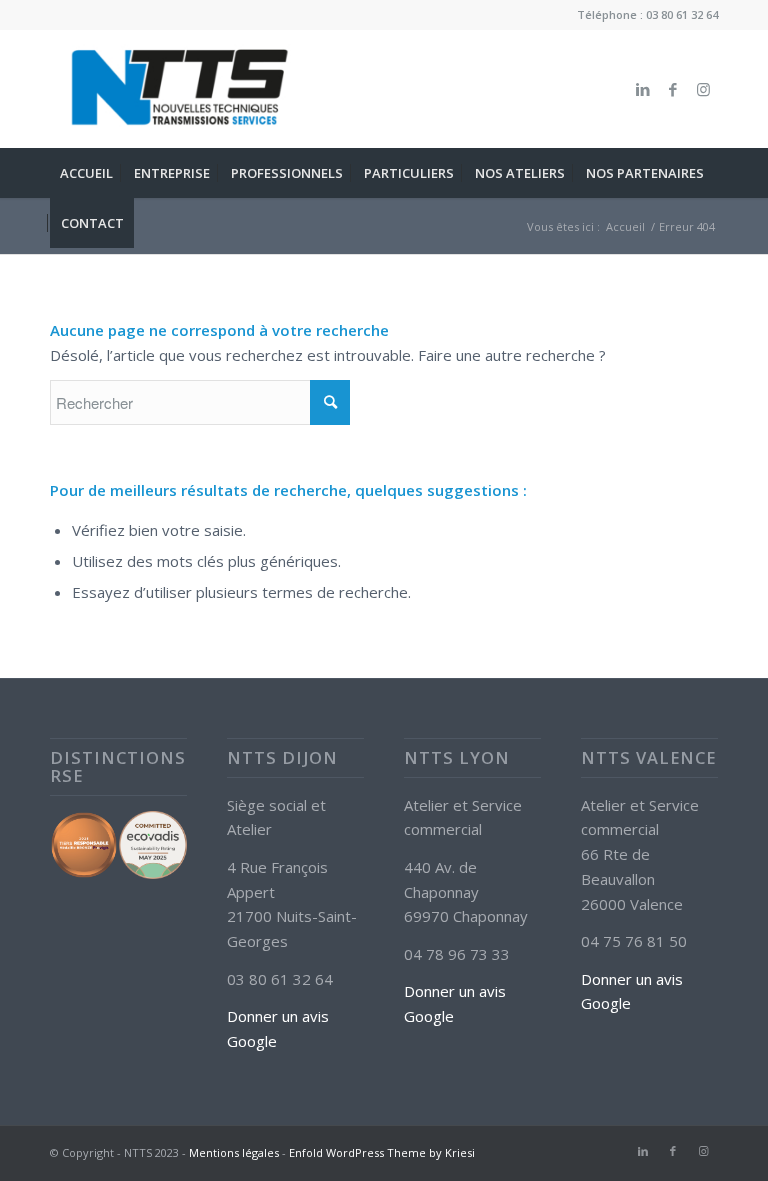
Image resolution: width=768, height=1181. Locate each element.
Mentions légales (234, 1152)
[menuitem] (86, 173)
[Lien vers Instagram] (703, 89)
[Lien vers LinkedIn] (643, 89)
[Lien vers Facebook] (673, 89)
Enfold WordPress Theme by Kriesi (382, 1152)
